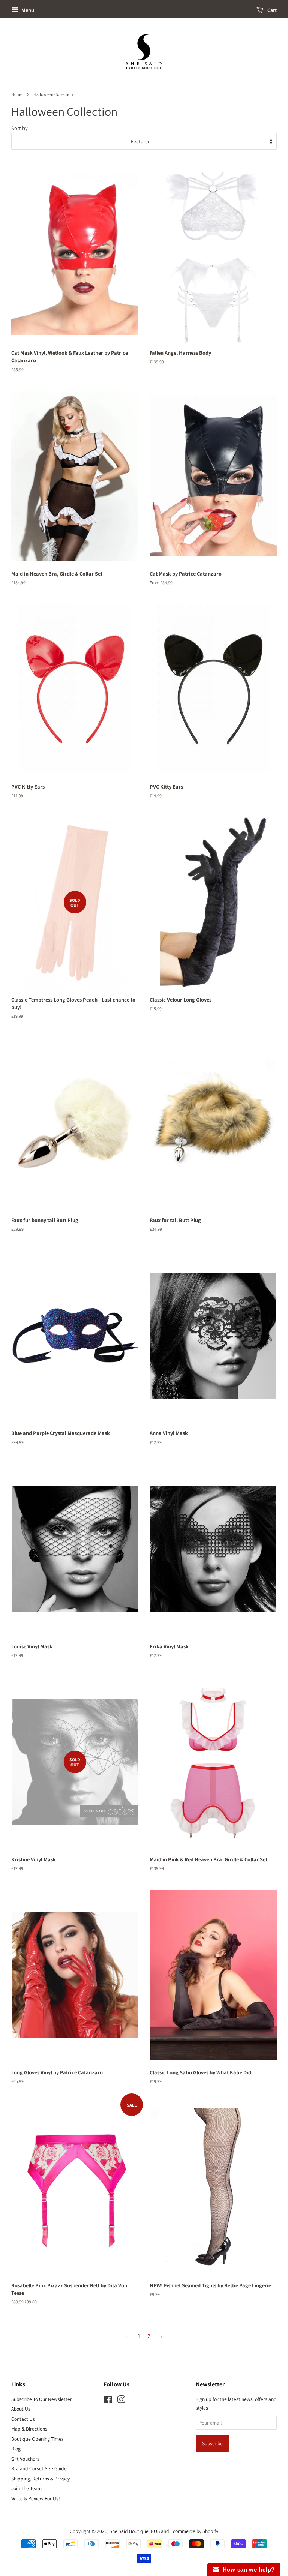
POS (155, 2531)
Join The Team (26, 2488)
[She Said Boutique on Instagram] (121, 2401)
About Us (21, 2409)
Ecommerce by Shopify (194, 2531)
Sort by (19, 128)
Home (17, 94)
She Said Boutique (129, 2531)
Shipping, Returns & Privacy (40, 2479)
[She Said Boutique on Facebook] (108, 2401)
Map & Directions (29, 2429)
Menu (27, 10)
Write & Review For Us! (36, 2498)
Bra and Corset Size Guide (39, 2468)
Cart (271, 10)
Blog (16, 2449)
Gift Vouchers (25, 2459)
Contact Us (23, 2419)
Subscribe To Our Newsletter (42, 2399)
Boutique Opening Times (37, 2439)
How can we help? (247, 2569)
